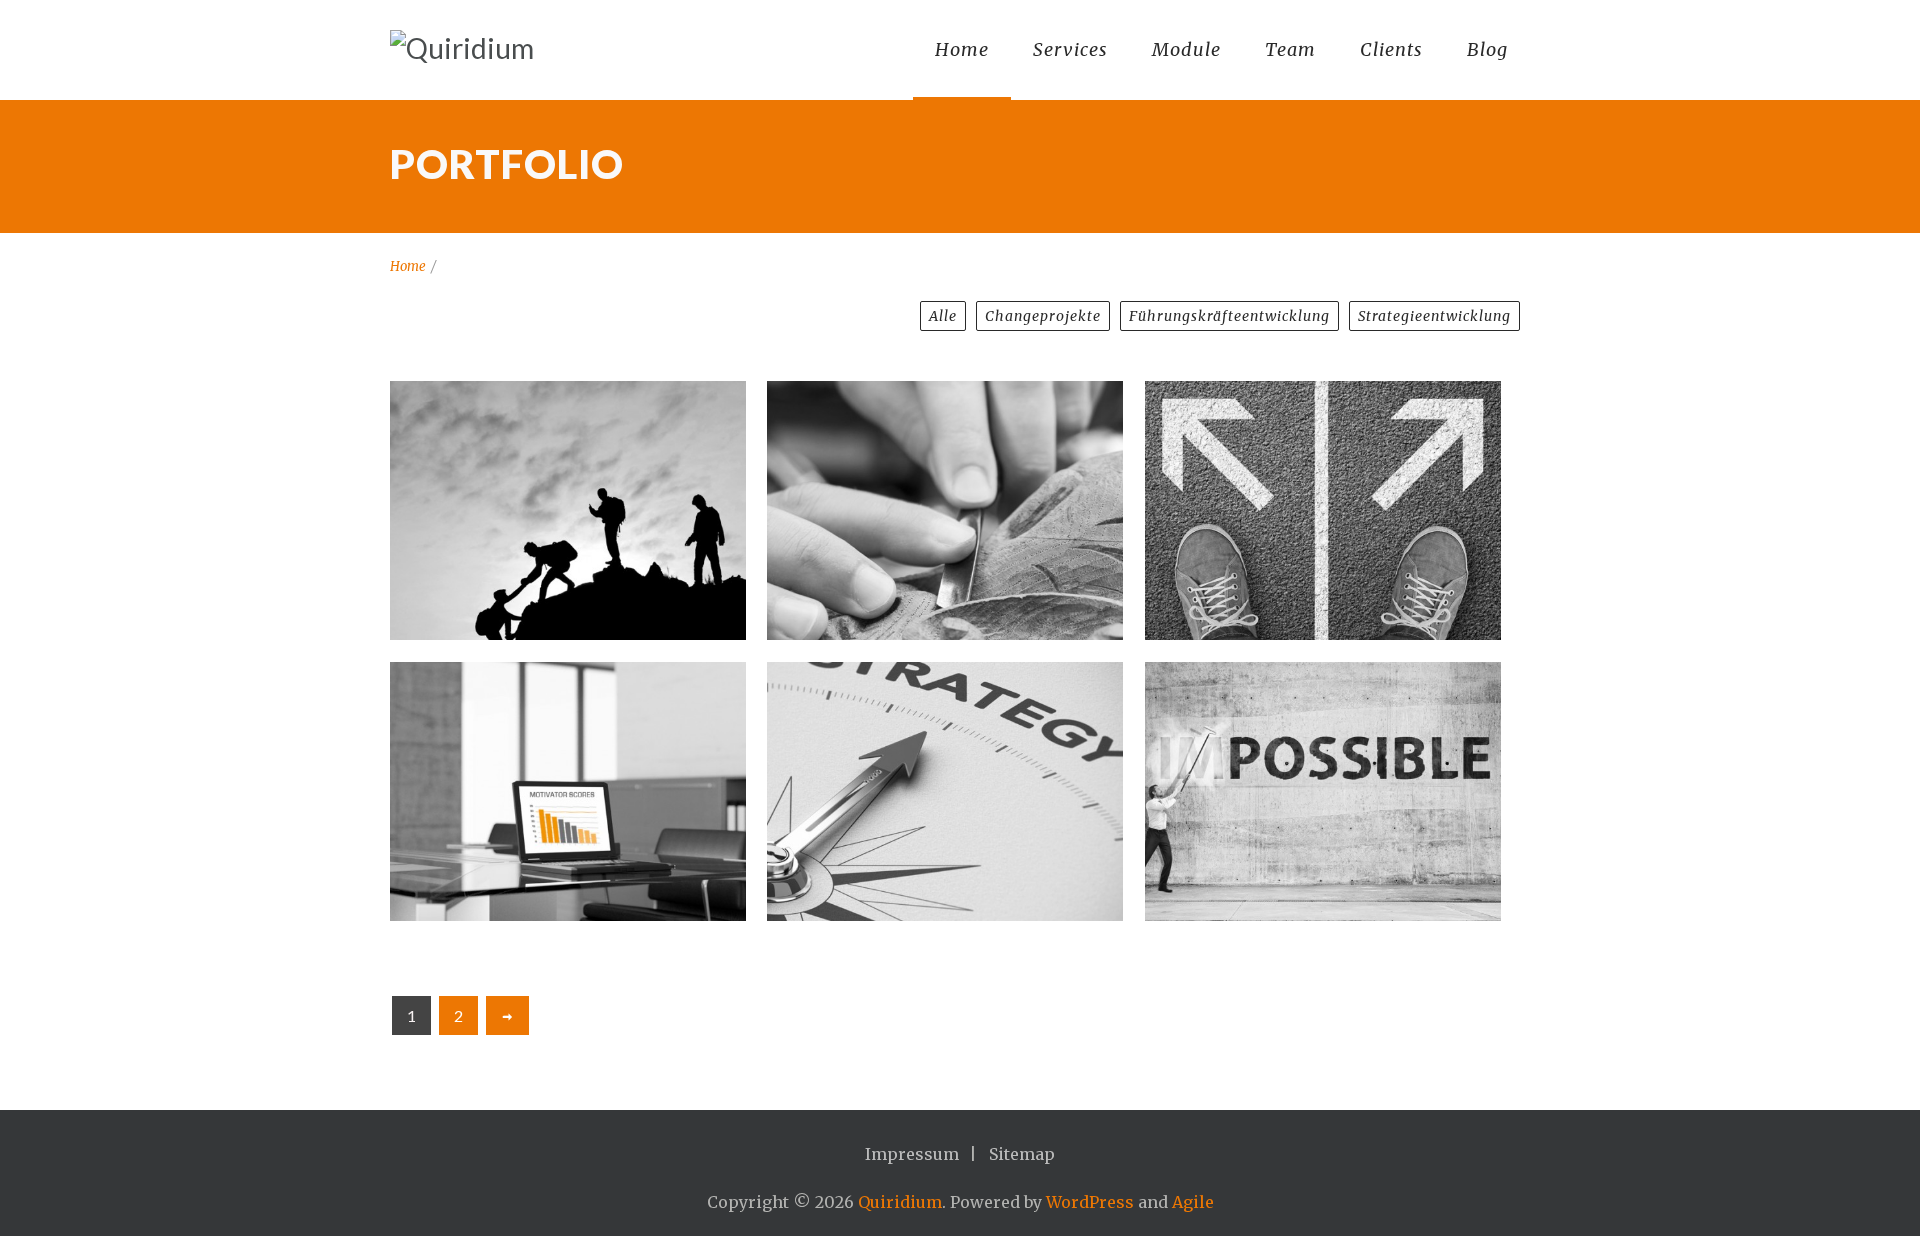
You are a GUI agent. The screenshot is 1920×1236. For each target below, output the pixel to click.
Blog (1487, 49)
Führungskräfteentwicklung (1229, 316)
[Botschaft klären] (945, 510)
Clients (1391, 49)
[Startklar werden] (1323, 510)
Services (1070, 49)
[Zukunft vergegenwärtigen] (945, 791)
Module (1186, 49)
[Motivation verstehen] (568, 791)
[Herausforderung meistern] (1323, 791)
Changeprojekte (1043, 316)
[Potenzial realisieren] (568, 510)
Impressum (912, 1154)
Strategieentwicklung (1434, 316)
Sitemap (1022, 1154)
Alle (943, 316)
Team (1290, 49)
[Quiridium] (462, 48)
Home (962, 49)
